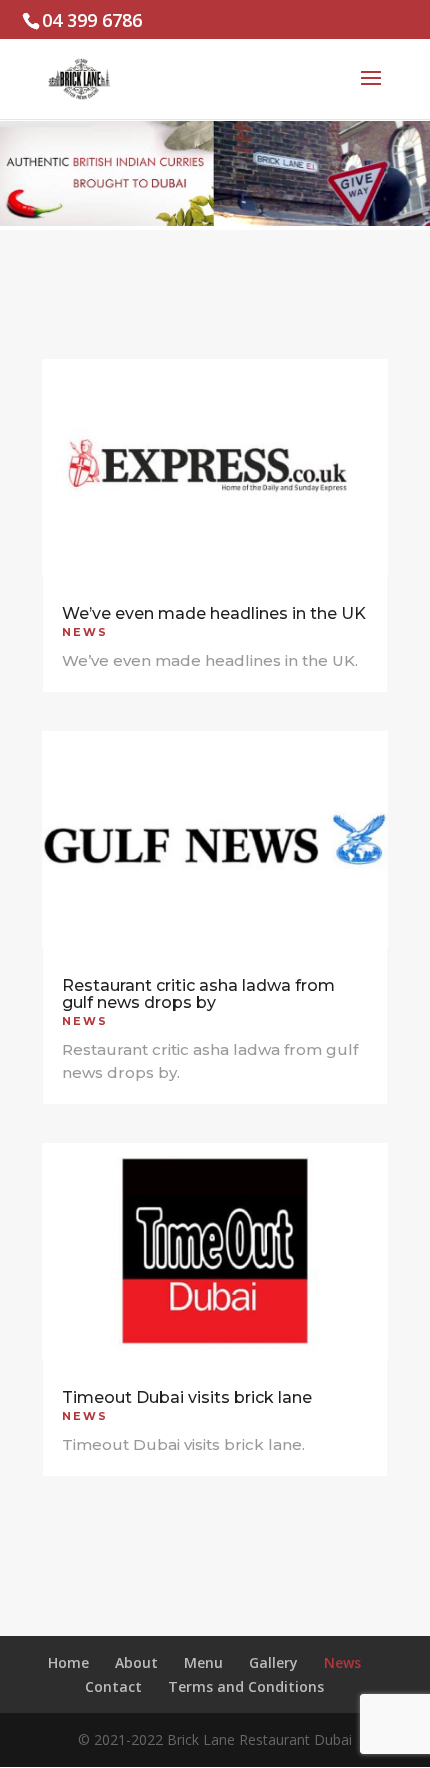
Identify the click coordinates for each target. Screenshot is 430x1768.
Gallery (273, 1662)
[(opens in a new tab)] (215, 467)
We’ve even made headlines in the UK (214, 613)
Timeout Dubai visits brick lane (187, 1397)
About (136, 1662)
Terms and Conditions (246, 1686)
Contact (113, 1686)
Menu (203, 1662)
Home (68, 1662)
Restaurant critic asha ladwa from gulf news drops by (198, 994)
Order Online (361, 15)
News (85, 632)
